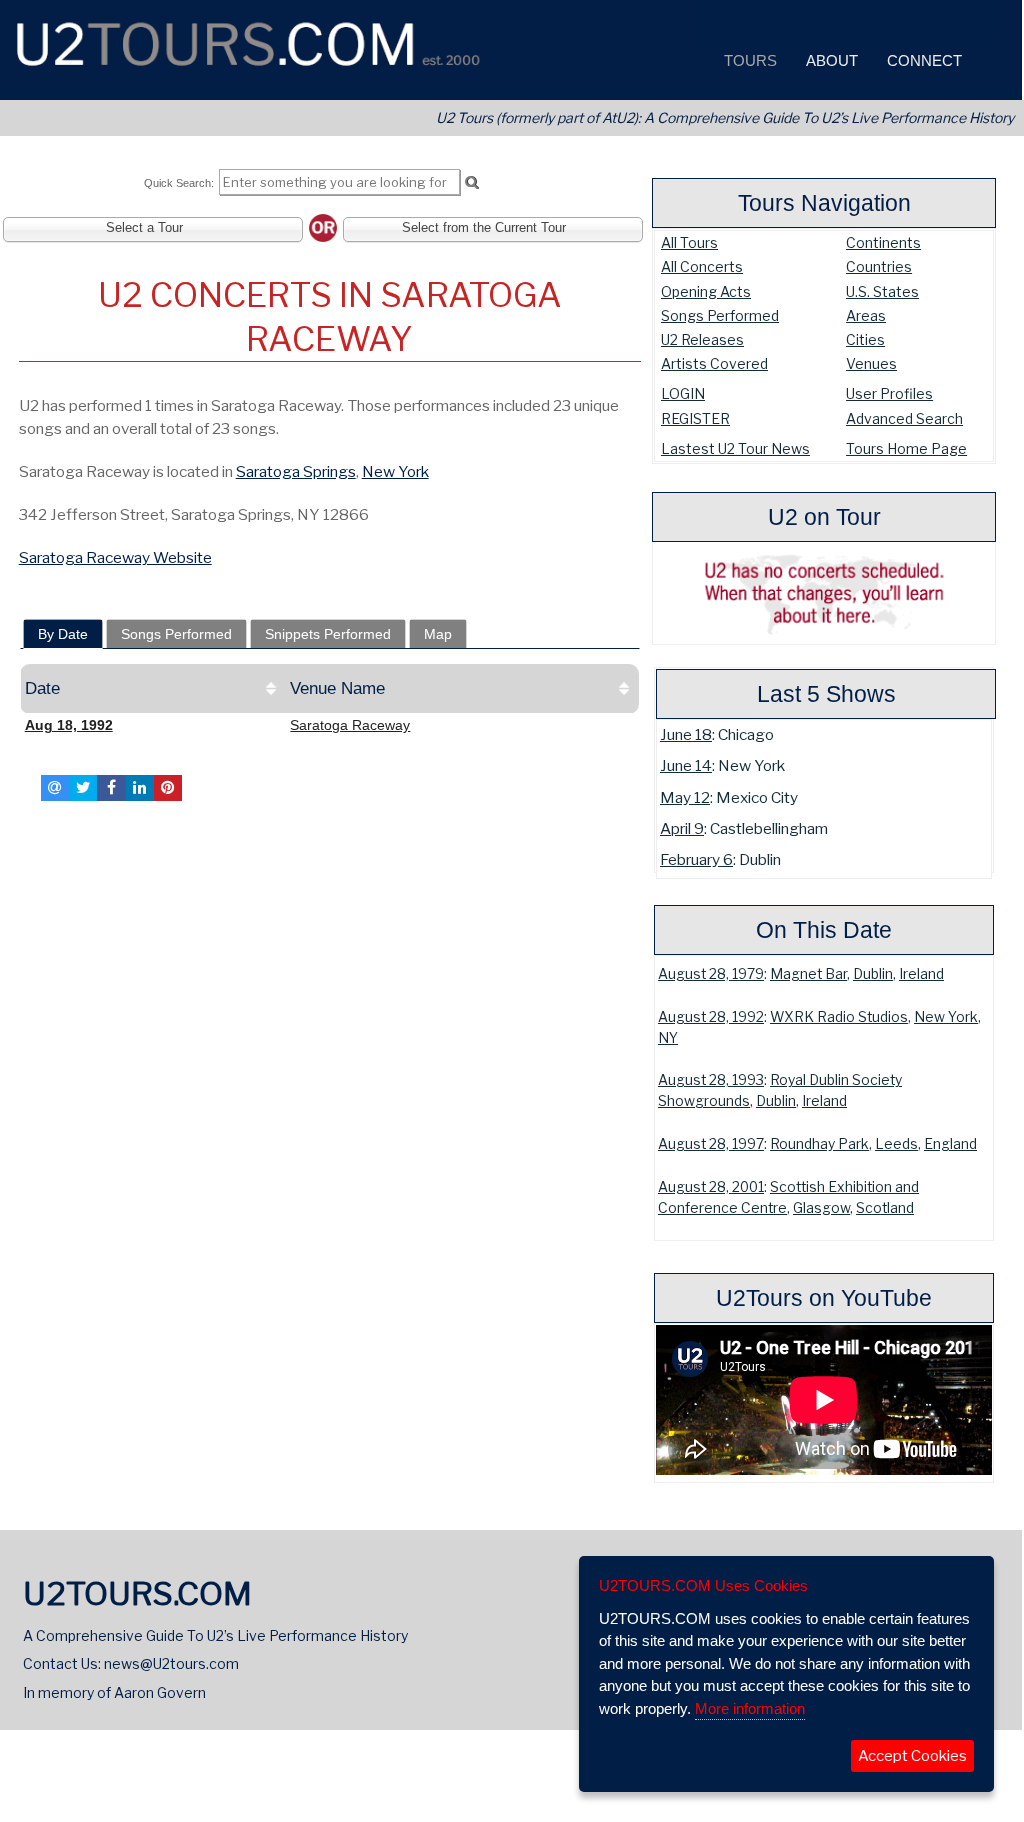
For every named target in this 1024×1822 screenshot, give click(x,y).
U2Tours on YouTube (824, 1298)
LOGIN (683, 393)
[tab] (63, 634)
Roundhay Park (819, 1144)
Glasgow (821, 1208)
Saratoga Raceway (350, 725)
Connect (922, 60)
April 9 (682, 828)
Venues (871, 363)
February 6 (696, 859)
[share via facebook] (111, 788)
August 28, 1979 (711, 974)
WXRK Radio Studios (839, 1017)
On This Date (824, 930)
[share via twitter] (83, 788)
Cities (865, 339)
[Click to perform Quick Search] (471, 183)
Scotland (885, 1208)
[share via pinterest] (168, 788)
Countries (879, 266)
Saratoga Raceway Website (115, 557)
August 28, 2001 (711, 1187)
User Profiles (889, 393)
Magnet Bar (808, 974)
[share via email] (55, 788)
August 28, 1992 (711, 1017)
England (950, 1144)
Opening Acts (706, 291)
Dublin (873, 974)
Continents (883, 242)
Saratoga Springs (296, 471)
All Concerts (702, 266)
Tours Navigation (824, 203)
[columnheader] (153, 689)
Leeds (896, 1144)
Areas (866, 315)
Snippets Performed (328, 634)
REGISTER (695, 418)
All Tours (689, 242)
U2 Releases (702, 339)
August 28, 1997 (711, 1144)
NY (668, 1038)
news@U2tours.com (171, 1663)
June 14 (686, 765)
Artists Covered (714, 363)
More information (750, 1708)
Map (438, 634)
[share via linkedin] (140, 788)
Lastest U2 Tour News (735, 448)
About (830, 60)
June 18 (686, 734)
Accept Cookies (912, 1756)
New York (946, 1017)
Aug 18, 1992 (69, 725)
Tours (748, 60)
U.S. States (882, 291)
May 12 (685, 797)
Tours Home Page (906, 448)
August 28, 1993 (711, 1080)
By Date (63, 634)
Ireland (921, 974)
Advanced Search (904, 418)
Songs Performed (720, 315)
